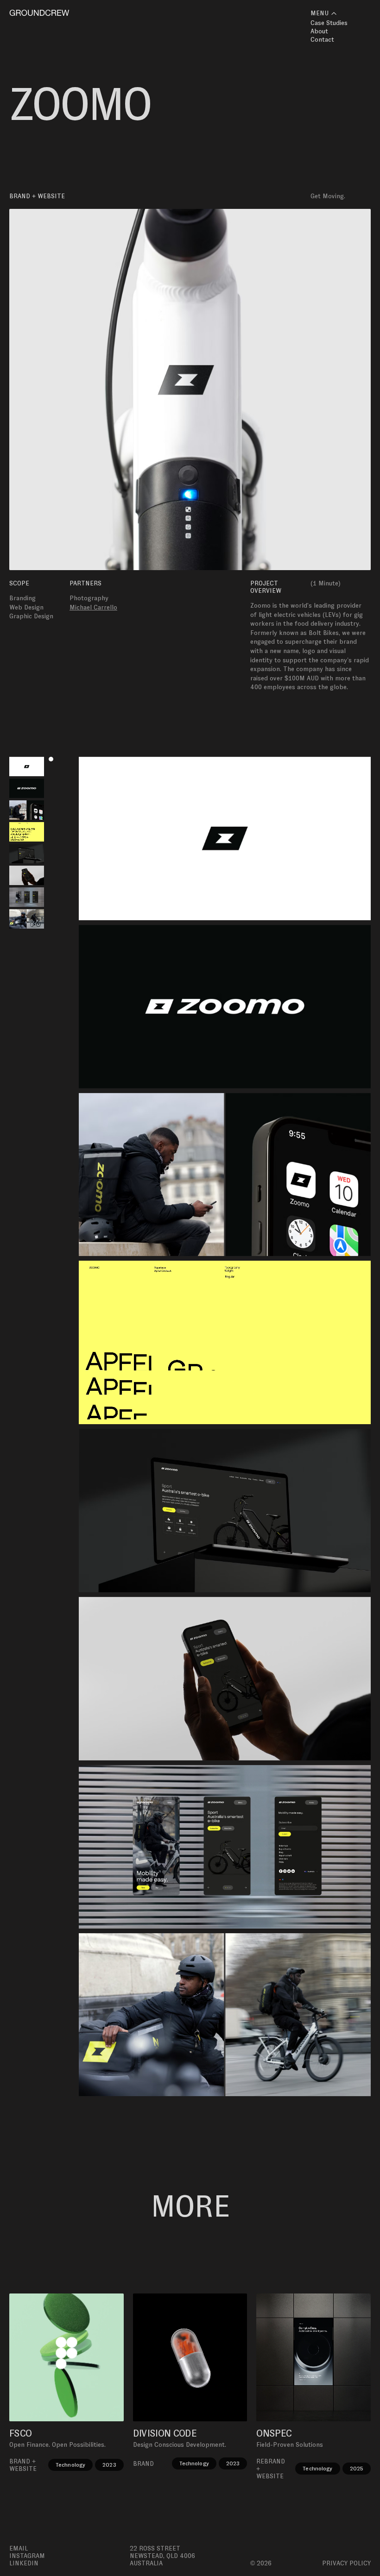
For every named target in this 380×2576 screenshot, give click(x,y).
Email (19, 2548)
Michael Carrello (93, 607)
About (319, 31)
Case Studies (329, 23)
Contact (322, 39)
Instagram (27, 2556)
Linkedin (24, 2563)
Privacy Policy (346, 2563)
